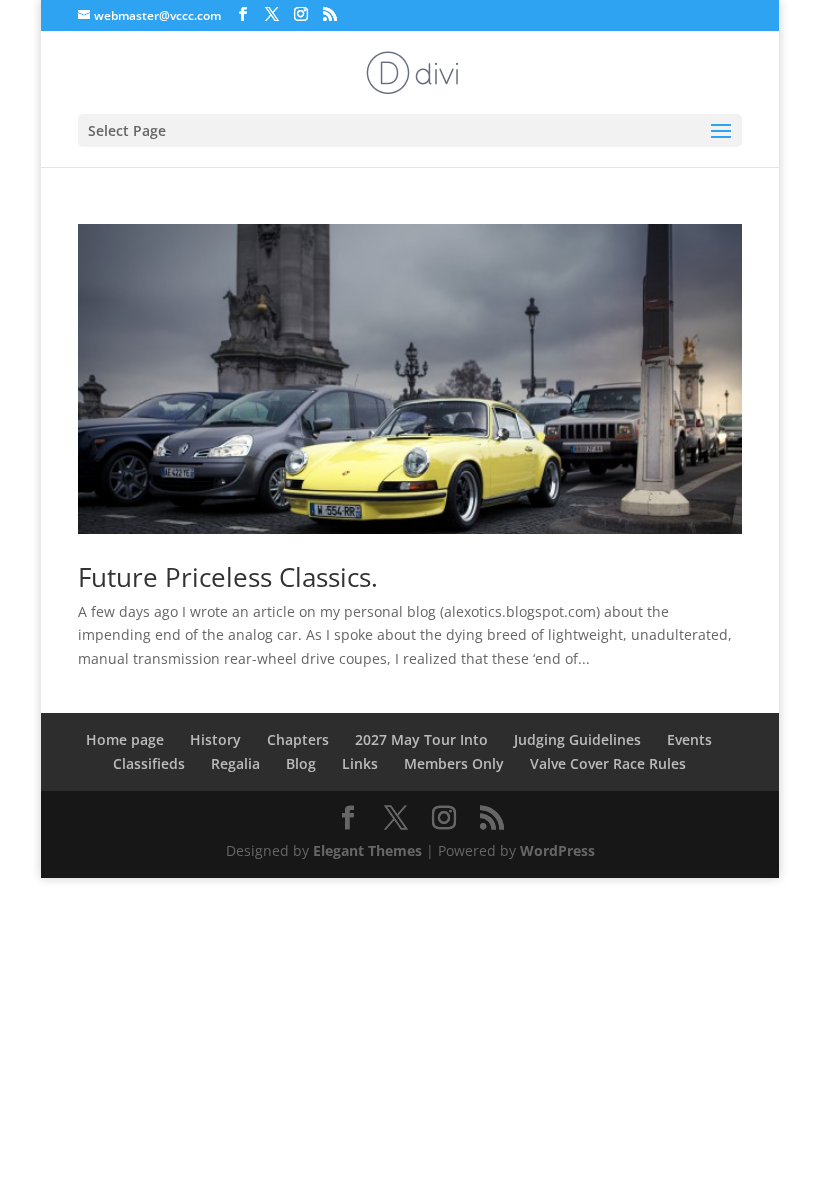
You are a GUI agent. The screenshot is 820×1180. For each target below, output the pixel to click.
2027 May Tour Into (421, 739)
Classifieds (149, 763)
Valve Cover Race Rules (608, 763)
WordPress (557, 850)
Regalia (235, 763)
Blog (301, 763)
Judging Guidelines (577, 739)
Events (689, 739)
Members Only (454, 763)
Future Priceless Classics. (228, 577)
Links (360, 763)
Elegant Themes (367, 850)
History (215, 739)
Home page (125, 739)
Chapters (298, 739)
